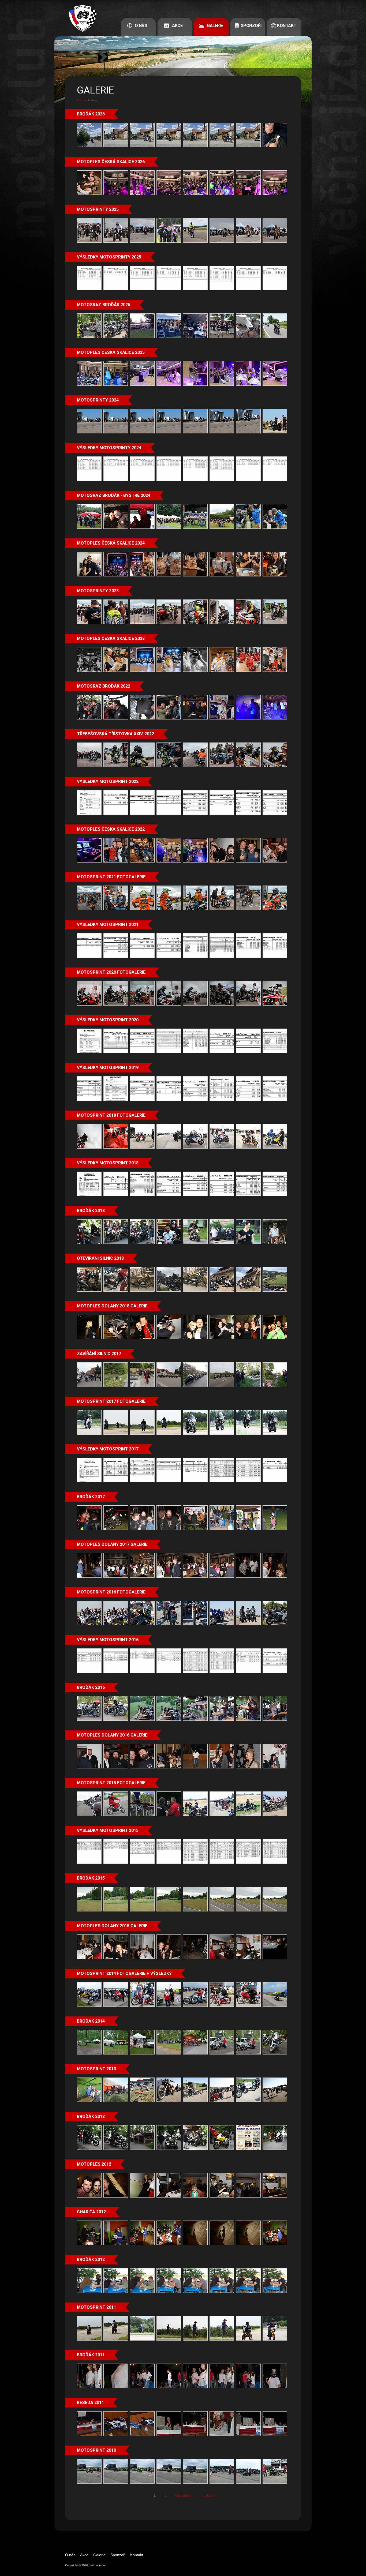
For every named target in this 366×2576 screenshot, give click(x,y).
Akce (177, 26)
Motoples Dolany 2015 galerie (112, 1926)
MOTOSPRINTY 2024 (98, 400)
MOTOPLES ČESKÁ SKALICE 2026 (111, 162)
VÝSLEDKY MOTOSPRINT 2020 (108, 1020)
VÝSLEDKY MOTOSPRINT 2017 (108, 1449)
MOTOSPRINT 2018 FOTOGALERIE (111, 1115)
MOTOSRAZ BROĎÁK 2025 (104, 305)
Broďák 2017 (91, 1497)
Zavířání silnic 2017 (99, 1354)
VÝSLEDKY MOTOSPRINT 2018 (108, 1163)
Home (81, 100)
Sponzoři (251, 26)
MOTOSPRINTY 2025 (98, 209)
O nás (141, 26)
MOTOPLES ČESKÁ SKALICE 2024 (111, 543)
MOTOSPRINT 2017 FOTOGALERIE (111, 1401)
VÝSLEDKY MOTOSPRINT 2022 (108, 781)
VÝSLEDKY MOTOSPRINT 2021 (108, 925)
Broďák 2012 (91, 2260)
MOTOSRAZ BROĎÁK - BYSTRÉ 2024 (114, 495)
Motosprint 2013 (96, 2069)
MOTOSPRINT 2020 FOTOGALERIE (111, 972)
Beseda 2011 (90, 2403)
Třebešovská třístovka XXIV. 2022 (115, 734)
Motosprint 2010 (96, 2450)
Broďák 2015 (91, 1878)
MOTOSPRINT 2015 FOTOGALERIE (111, 1783)
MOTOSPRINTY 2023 (98, 591)
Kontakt (287, 26)
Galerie (215, 26)
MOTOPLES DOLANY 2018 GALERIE (112, 1306)
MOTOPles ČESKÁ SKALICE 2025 (111, 352)
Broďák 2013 (91, 2116)
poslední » (209, 2496)
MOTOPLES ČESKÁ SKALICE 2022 (111, 829)
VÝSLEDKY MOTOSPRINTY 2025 (109, 257)
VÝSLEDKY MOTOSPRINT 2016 (108, 1640)
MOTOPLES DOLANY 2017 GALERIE (112, 1544)
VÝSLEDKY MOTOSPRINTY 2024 (109, 448)
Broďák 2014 (91, 2021)
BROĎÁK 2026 (91, 114)
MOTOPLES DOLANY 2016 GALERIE (112, 1735)
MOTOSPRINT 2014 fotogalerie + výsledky (124, 1973)
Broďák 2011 (91, 2355)
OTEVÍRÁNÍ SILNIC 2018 (100, 1258)
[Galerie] (85, 18)
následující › (184, 2496)
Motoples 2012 (94, 2164)
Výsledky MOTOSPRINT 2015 (108, 1830)
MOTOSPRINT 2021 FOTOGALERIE (111, 877)
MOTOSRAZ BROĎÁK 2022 (104, 686)
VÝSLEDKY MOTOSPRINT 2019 (108, 1068)
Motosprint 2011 (96, 2307)
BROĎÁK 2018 (91, 1211)
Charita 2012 (91, 2212)
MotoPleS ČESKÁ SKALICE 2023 (111, 638)
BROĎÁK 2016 (91, 1687)
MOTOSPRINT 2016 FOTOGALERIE (111, 1592)
